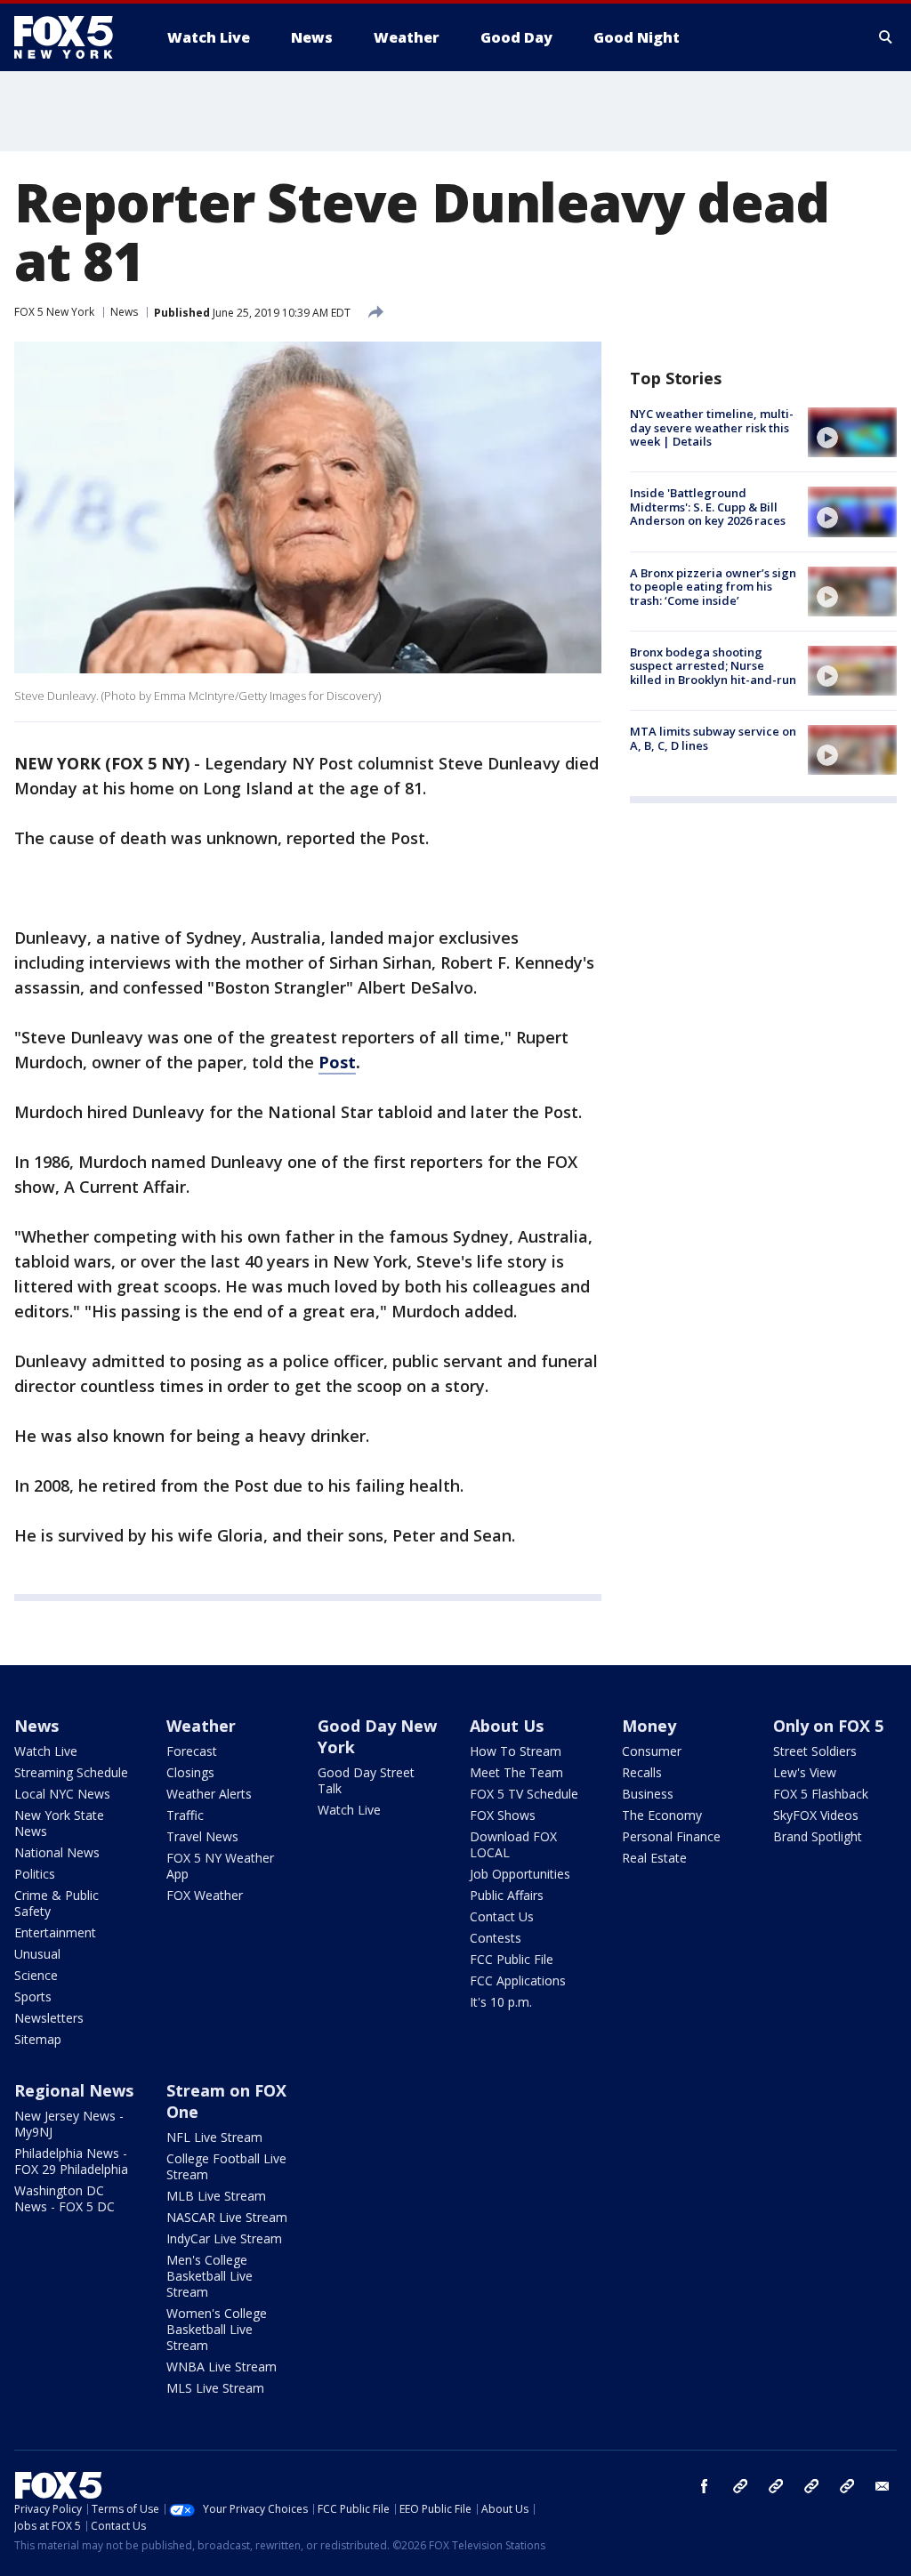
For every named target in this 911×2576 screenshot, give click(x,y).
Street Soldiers (815, 1751)
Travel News (202, 1836)
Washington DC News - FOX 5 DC (64, 2198)
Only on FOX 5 (828, 1726)
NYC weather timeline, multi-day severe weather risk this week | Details (712, 427)
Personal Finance (671, 1836)
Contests (496, 1938)
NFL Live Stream (214, 2137)
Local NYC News (62, 1794)
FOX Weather (205, 1895)
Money (649, 1726)
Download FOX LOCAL (513, 1844)
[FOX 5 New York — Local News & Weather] (73, 37)
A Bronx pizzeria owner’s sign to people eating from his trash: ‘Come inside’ (713, 587)
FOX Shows (503, 1815)
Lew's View (805, 1772)
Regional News (74, 2090)
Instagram (740, 2486)
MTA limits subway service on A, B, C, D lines (713, 738)
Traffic (185, 1815)
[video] (852, 432)
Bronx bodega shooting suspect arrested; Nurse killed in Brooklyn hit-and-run (713, 666)
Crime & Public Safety (56, 1903)
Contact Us (502, 1916)
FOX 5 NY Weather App (220, 1866)
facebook (705, 2486)
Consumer (652, 1751)
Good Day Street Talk (366, 1780)
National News (57, 1852)
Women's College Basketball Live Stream (217, 2329)
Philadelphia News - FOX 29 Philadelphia (71, 2161)
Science (36, 1975)
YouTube (811, 2486)
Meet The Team (516, 1772)
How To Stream (516, 1751)
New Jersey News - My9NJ (69, 2124)
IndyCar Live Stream (224, 2238)
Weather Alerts (209, 1794)
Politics (35, 1874)
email (883, 2486)
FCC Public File (512, 1959)
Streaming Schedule (71, 1772)
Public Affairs (507, 1895)
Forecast (192, 1751)
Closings (190, 1772)
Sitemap (38, 2039)
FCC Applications (518, 1980)
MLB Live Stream (216, 2196)
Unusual (37, 1954)
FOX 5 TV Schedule (524, 1794)
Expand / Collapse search (886, 37)
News (124, 312)
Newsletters (49, 2018)
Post (337, 1062)
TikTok (776, 2486)
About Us (507, 1726)
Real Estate (654, 1858)
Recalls (642, 1772)
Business (648, 1794)
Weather (201, 1726)
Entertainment (55, 1932)
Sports (33, 1996)
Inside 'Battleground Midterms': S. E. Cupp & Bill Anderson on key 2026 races (708, 507)
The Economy (662, 1815)
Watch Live (46, 1751)
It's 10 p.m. (501, 2002)
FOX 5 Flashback (821, 1794)
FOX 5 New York (54, 312)
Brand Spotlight (818, 1836)
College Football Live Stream (226, 2166)
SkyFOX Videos (816, 1815)
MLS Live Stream (215, 2388)
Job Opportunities (520, 1874)
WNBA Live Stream (222, 2367)
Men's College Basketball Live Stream (210, 2276)
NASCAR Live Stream (227, 2217)
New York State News (59, 1823)
